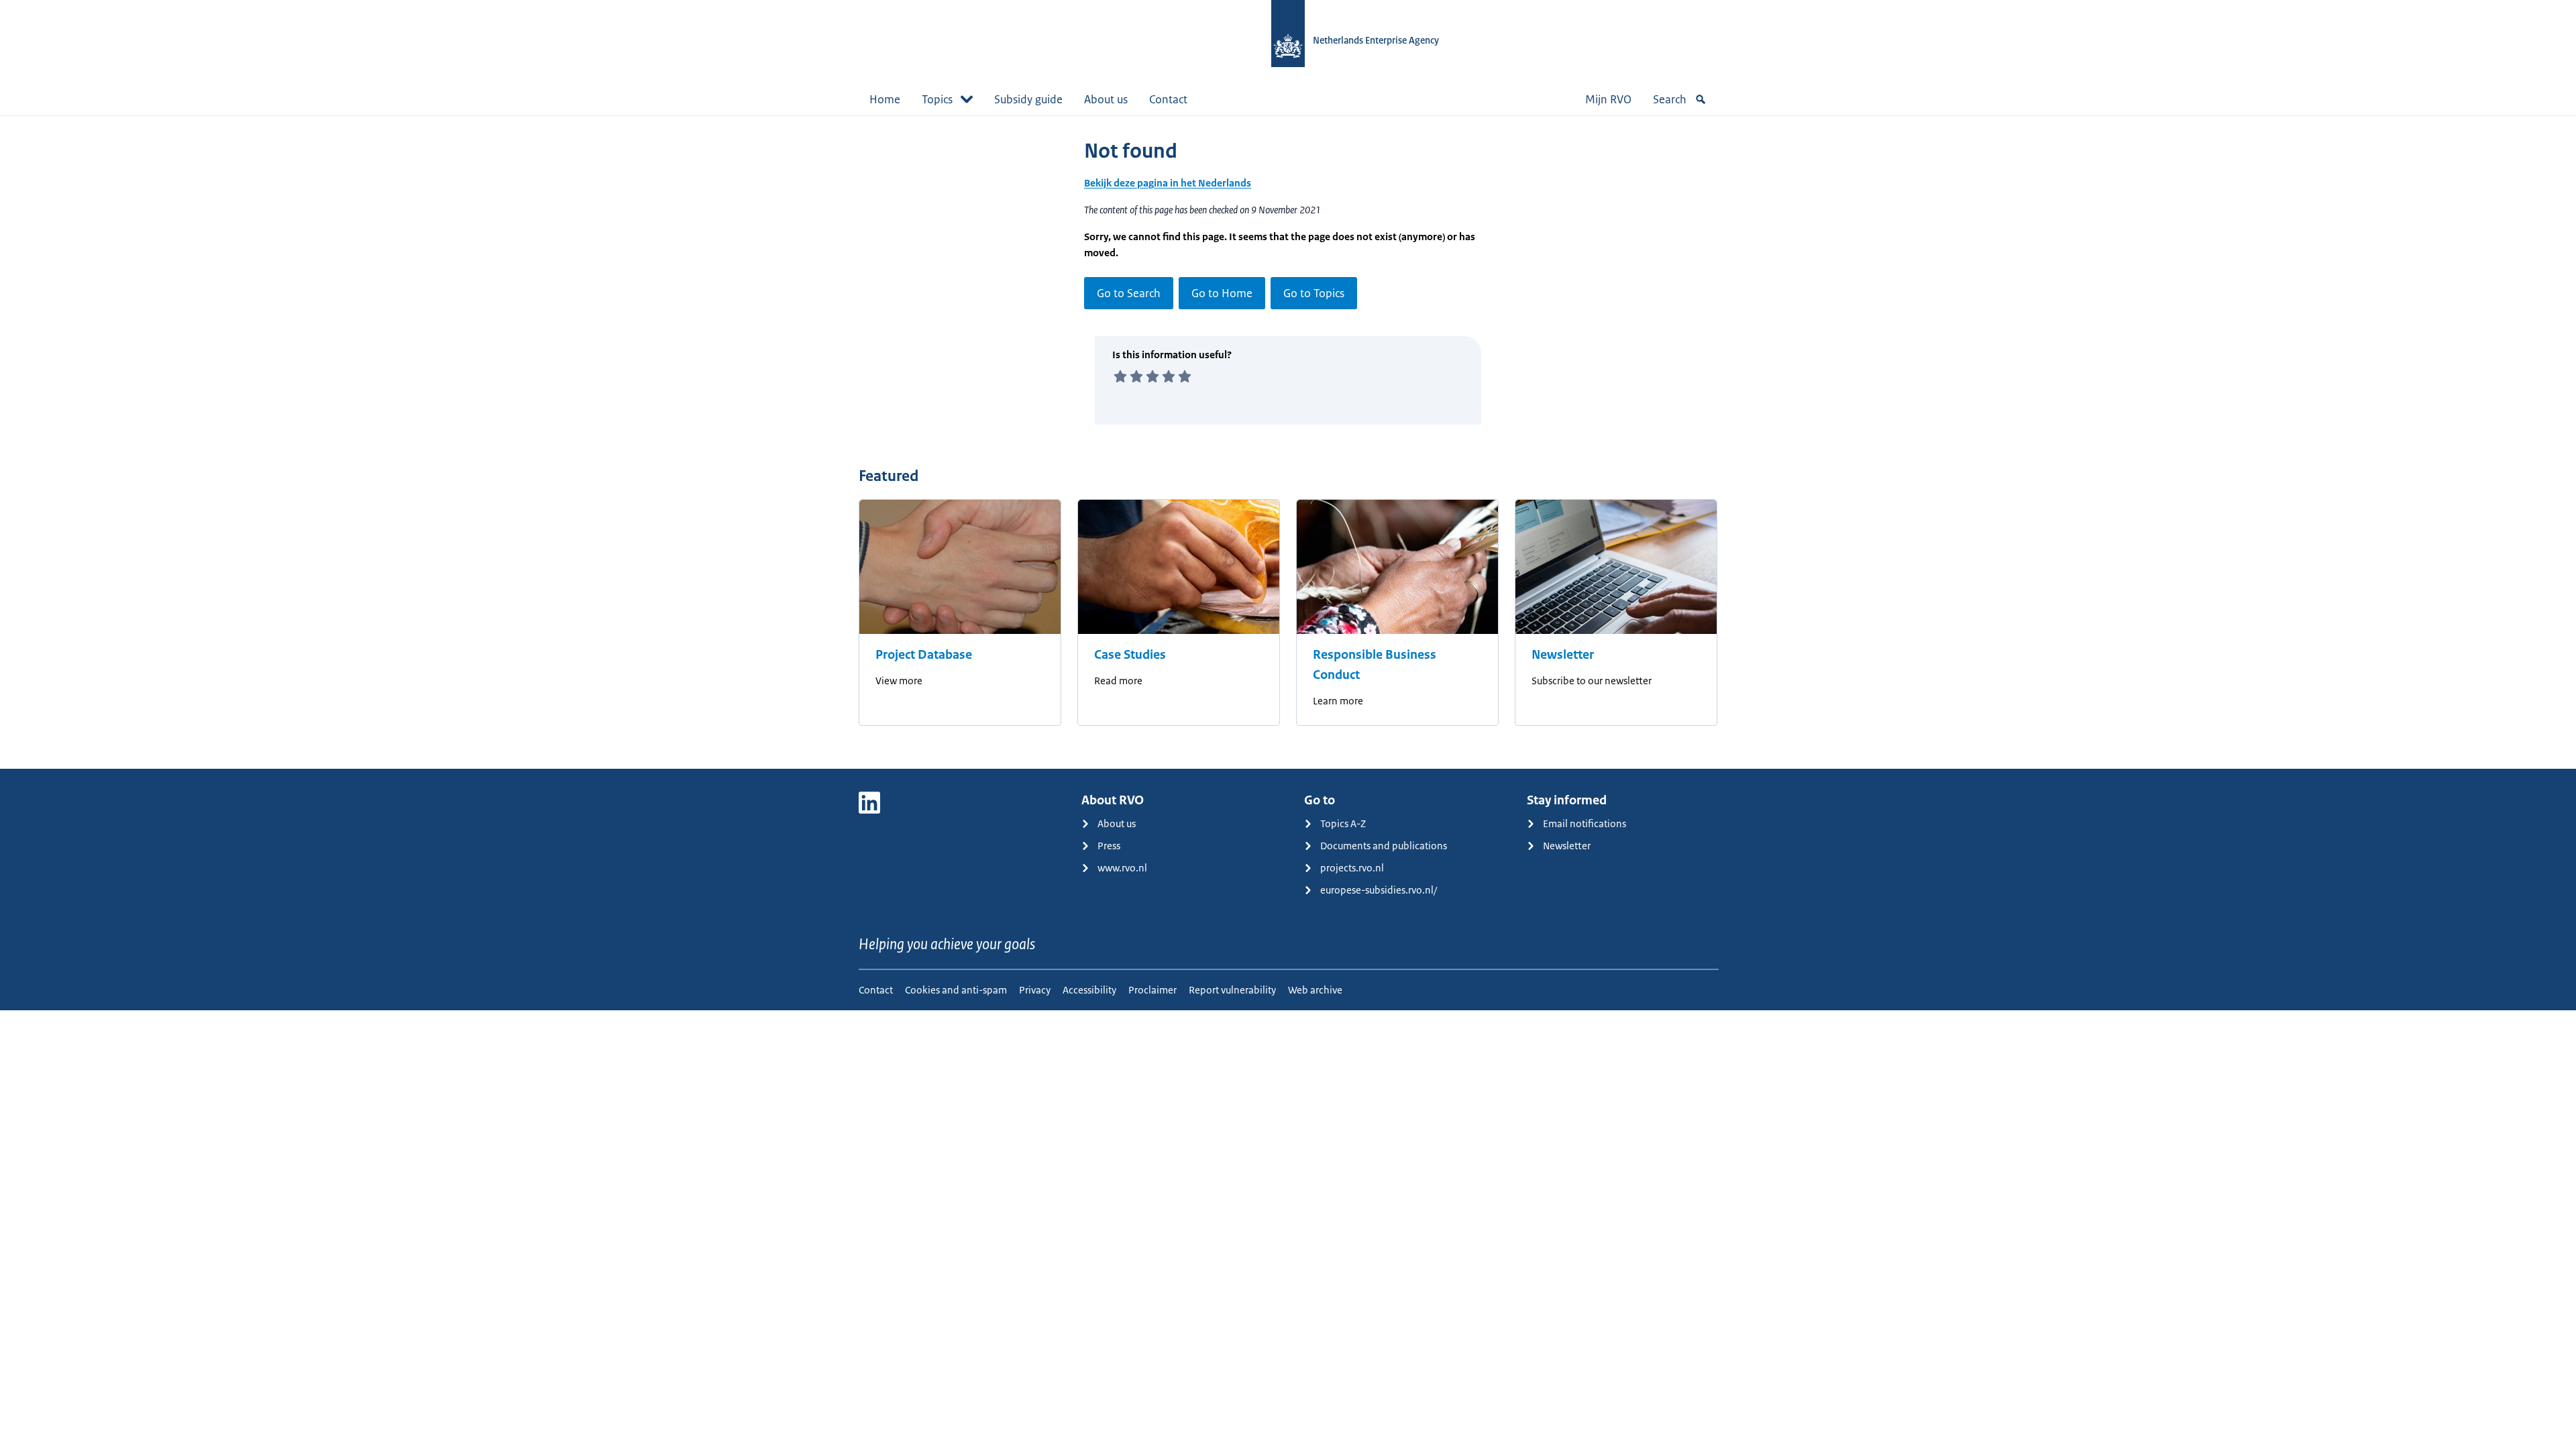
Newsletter (1563, 655)
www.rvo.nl (1122, 868)
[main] (1288, 442)
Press (1109, 846)
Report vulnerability (1232, 990)
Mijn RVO (1608, 99)
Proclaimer (1152, 990)
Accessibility (1089, 990)
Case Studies (1130, 655)
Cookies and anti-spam (956, 990)
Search (1670, 99)
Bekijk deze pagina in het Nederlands (1168, 183)
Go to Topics (1314, 293)
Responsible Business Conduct (1375, 665)
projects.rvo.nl (1352, 868)
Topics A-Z (1343, 823)
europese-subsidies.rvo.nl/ (1379, 890)
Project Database (924, 655)
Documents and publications (1384, 846)
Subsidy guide (1028, 99)
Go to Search (1129, 293)
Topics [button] (937, 99)
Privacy (1035, 990)
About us (1106, 99)
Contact (1168, 99)
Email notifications (1585, 823)
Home (885, 99)
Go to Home (1222, 293)
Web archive (1315, 990)
